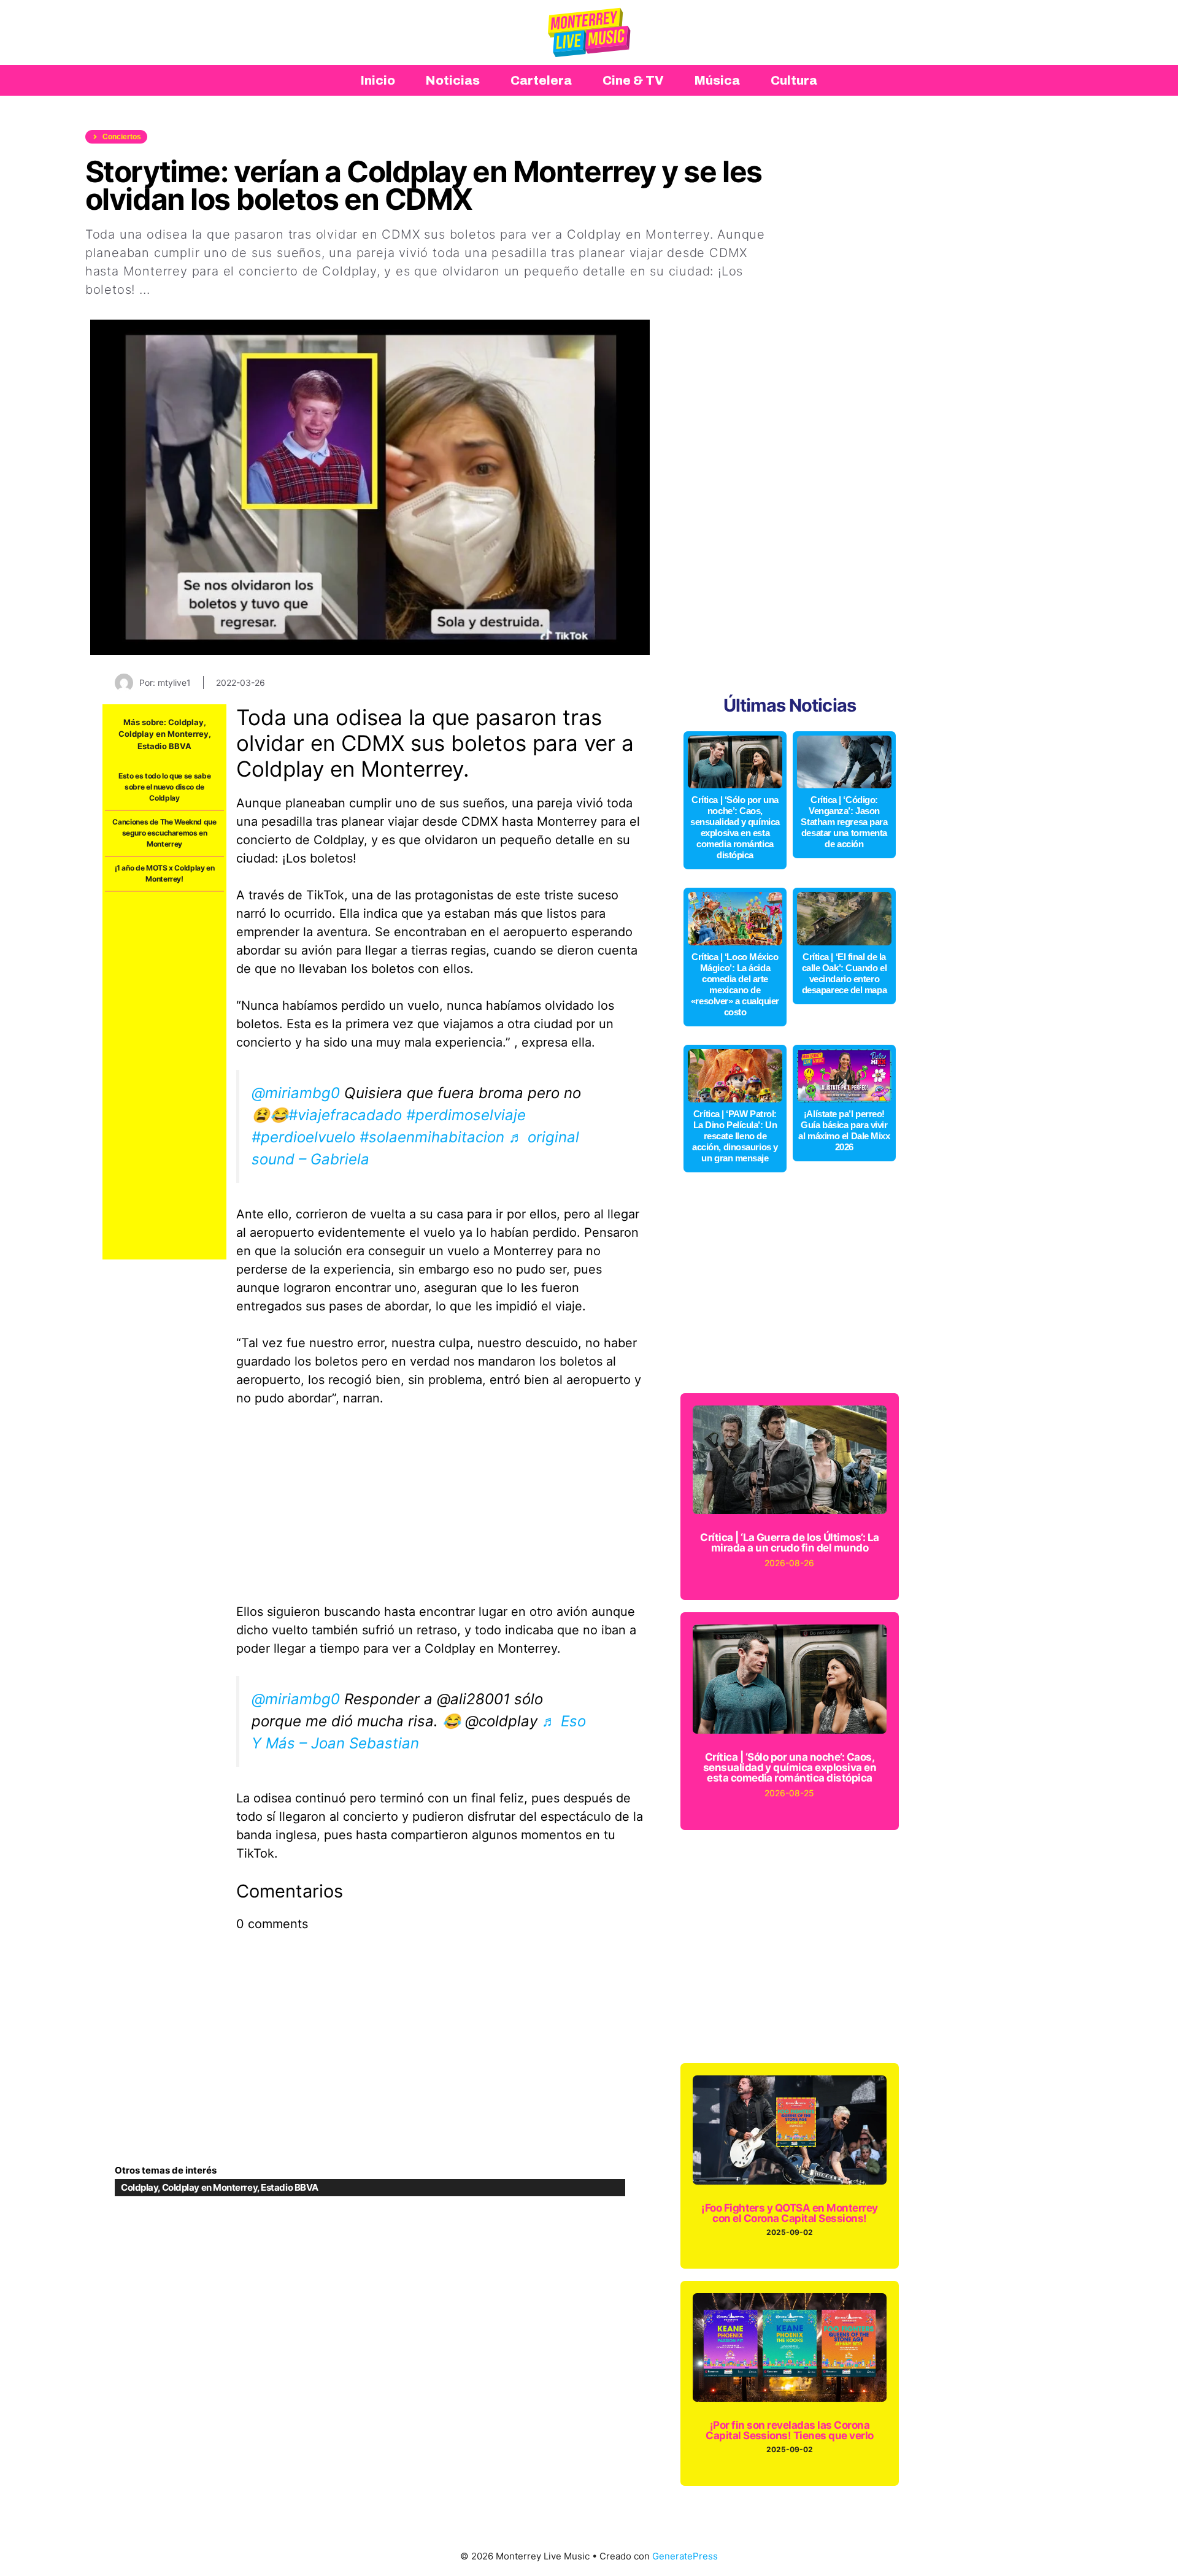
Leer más (182, 290)
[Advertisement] (164, 1075)
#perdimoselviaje (466, 1115)
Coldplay (186, 722)
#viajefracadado (345, 1115)
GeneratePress (685, 2556)
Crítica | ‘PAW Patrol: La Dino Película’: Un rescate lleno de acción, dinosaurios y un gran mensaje (735, 1136)
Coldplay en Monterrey (164, 734)
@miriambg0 (296, 1093)
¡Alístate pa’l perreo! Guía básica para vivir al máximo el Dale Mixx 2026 (844, 1130)
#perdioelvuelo (303, 1137)
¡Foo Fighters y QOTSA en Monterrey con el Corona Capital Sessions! (790, 2213)
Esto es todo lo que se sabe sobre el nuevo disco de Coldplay (164, 787)
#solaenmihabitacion (432, 1137)
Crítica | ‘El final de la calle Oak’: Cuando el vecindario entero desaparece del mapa (845, 973)
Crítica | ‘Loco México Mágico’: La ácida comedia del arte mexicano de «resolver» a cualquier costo (735, 984)
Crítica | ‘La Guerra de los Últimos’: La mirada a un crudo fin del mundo (790, 1543)
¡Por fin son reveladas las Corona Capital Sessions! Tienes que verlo (790, 2430)
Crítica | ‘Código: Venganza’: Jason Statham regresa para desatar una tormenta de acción (844, 822)
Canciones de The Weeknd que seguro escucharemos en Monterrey (164, 833)
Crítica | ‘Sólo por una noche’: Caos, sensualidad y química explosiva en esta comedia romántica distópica (735, 827)
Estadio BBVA (164, 746)
